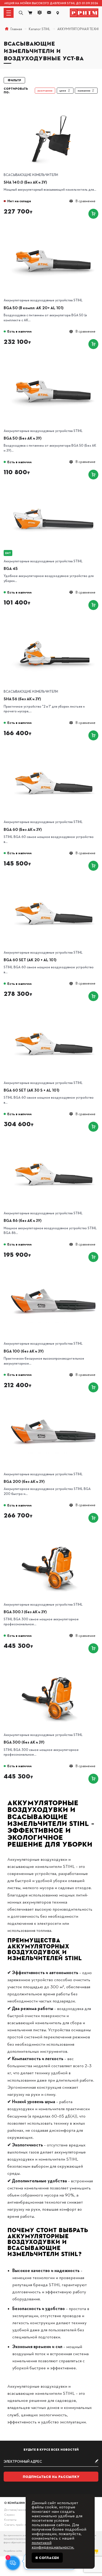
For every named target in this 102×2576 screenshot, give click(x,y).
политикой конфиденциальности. (53, 2544)
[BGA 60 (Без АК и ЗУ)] (54, 752)
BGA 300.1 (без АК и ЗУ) (25, 1612)
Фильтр (14, 80)
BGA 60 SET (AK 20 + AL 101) (30, 960)
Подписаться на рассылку (51, 2477)
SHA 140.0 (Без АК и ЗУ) (25, 182)
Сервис (10, 2514)
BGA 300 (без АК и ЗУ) (24, 1742)
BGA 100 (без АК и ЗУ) (24, 1351)
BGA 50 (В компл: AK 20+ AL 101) (34, 308)
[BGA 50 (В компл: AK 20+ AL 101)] (54, 230)
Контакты (10, 2519)
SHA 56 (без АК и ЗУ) (22, 699)
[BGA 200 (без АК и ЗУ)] (54, 1404)
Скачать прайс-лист (17, 2524)
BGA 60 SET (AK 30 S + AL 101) (32, 1090)
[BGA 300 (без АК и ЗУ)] (54, 1665)
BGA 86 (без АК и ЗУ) (23, 1220)
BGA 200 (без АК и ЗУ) (24, 1481)
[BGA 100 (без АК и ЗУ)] (54, 1273)
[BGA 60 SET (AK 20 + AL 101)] (54, 882)
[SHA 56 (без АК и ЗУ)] (54, 621)
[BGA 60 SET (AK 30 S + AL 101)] (54, 1013)
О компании (15, 2503)
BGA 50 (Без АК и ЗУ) (23, 438)
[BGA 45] (54, 491)
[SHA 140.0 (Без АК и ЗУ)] (54, 105)
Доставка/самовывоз (18, 2510)
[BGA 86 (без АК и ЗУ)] (54, 1143)
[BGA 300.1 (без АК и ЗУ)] (54, 1534)
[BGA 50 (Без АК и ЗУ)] (54, 360)
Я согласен (47, 2558)
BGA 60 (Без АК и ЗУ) (23, 829)
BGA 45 (11, 568)
